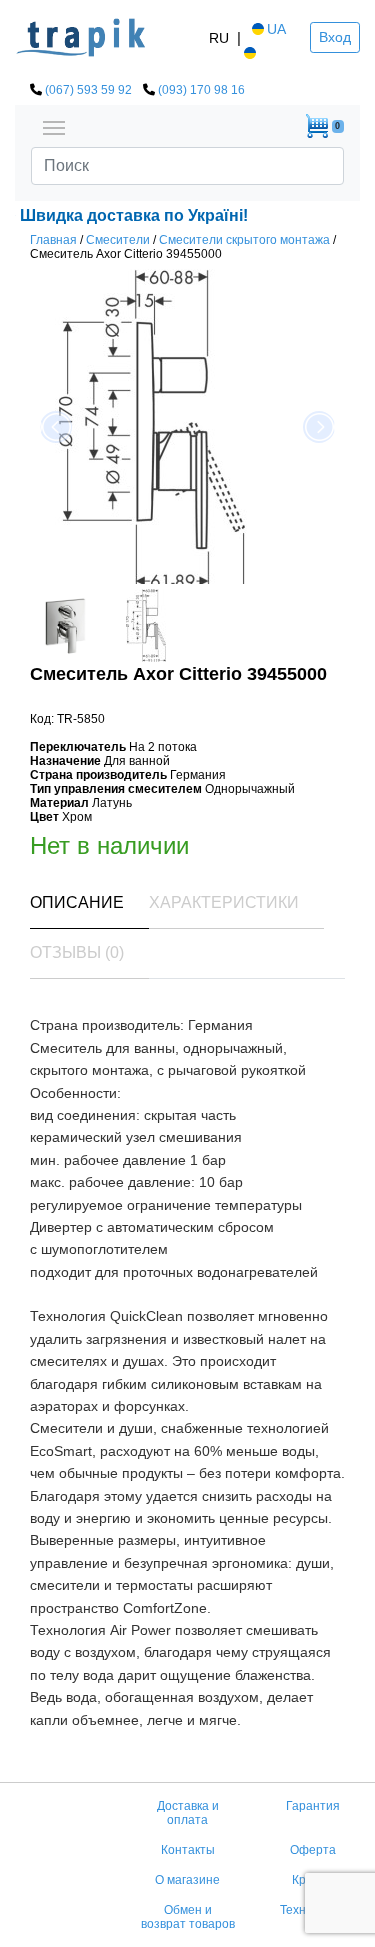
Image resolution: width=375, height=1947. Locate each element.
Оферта (313, 1850)
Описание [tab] (77, 902)
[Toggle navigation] (54, 126)
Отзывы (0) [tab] (77, 952)
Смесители (118, 240)
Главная (53, 240)
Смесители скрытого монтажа (244, 240)
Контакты (188, 1850)
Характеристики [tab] (224, 902)
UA (276, 29)
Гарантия (313, 1806)
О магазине (187, 1880)
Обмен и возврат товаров (188, 1917)
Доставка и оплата (188, 1813)
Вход (335, 37)
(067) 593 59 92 (88, 90)
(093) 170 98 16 (201, 90)
